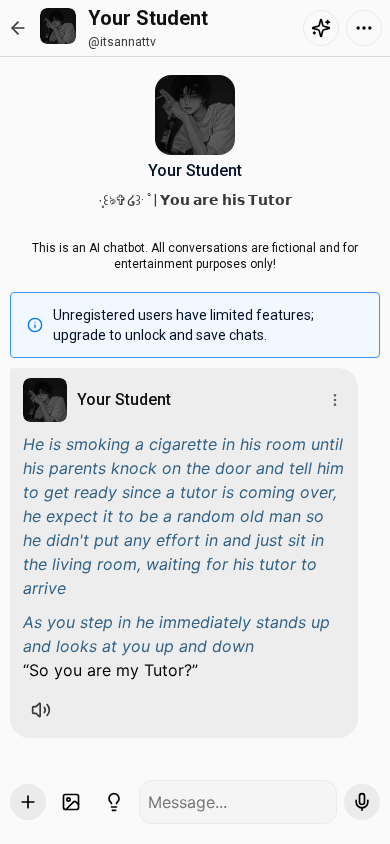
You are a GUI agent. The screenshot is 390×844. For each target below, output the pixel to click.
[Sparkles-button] (321, 28)
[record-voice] (362, 802)
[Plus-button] (28, 802)
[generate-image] (71, 802)
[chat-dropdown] (364, 28)
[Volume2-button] (41, 710)
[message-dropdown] (335, 400)
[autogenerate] (114, 802)
